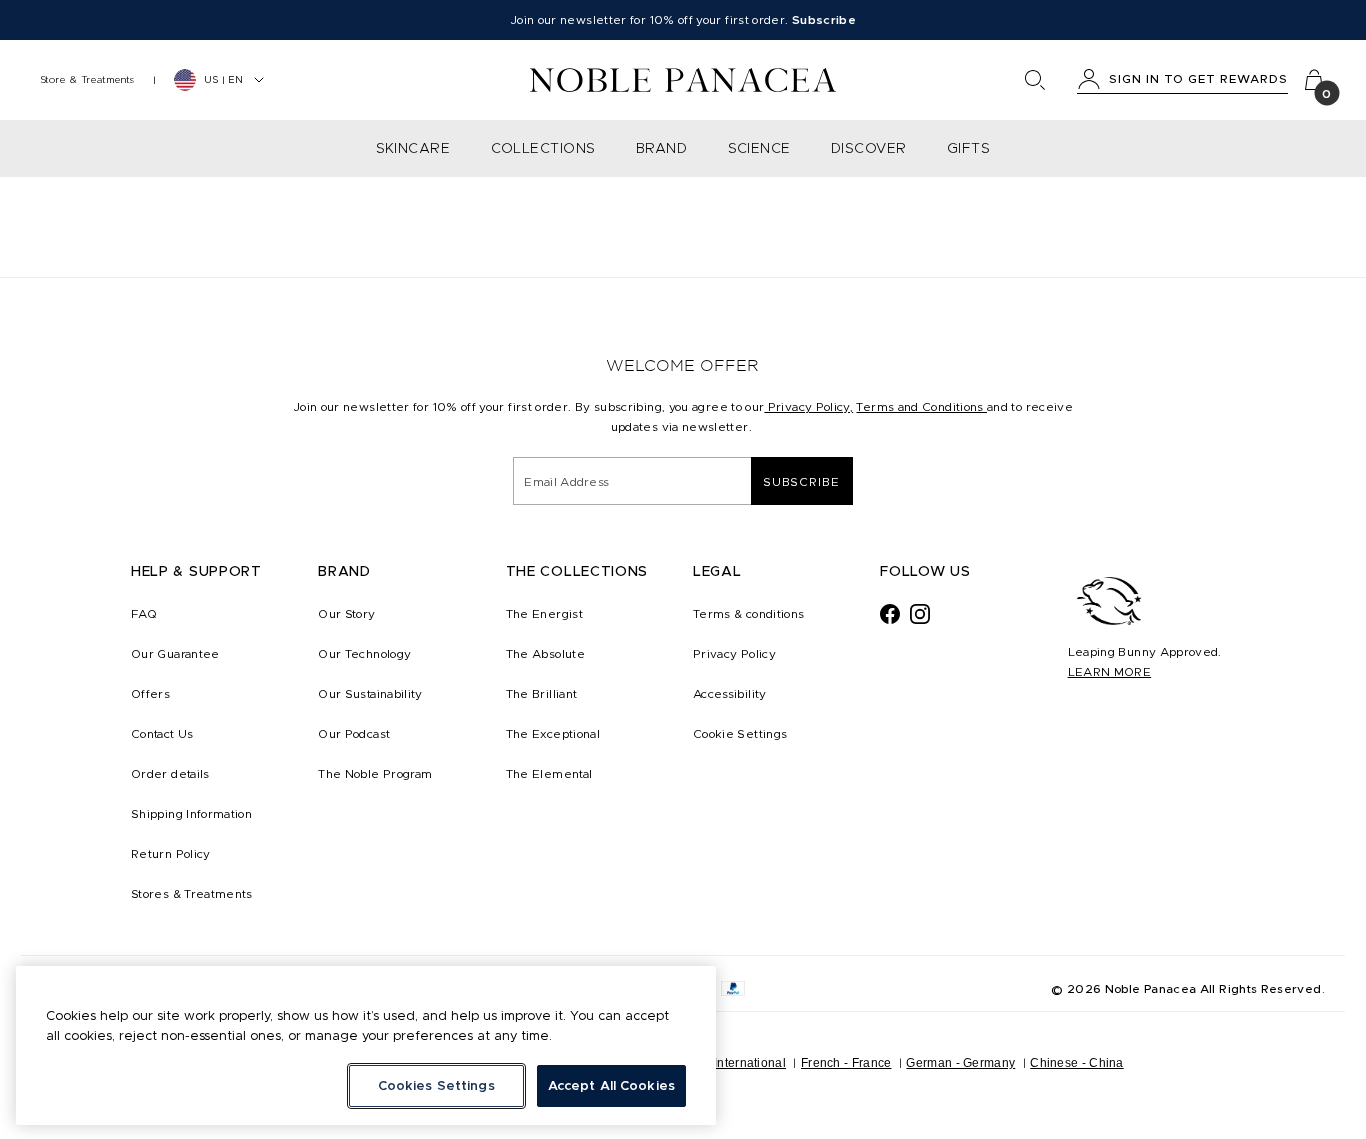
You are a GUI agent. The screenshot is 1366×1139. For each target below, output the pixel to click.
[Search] (1035, 80)
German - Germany (960, 1063)
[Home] (683, 80)
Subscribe (801, 481)
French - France (846, 1063)
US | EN (223, 79)
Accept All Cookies (611, 1085)
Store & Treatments (87, 79)
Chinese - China (1077, 1063)
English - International (723, 1063)
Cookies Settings (436, 1085)
